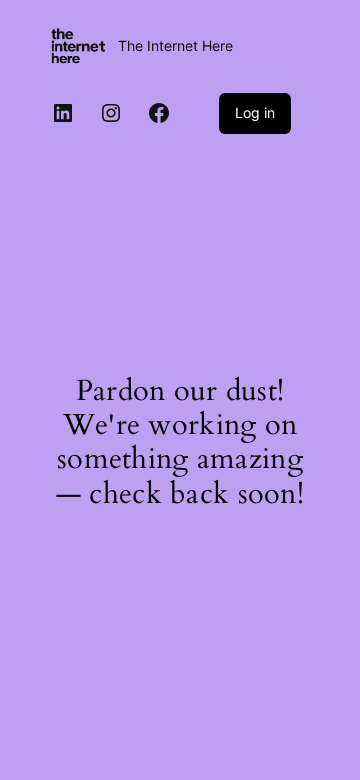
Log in (255, 112)
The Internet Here (175, 45)
